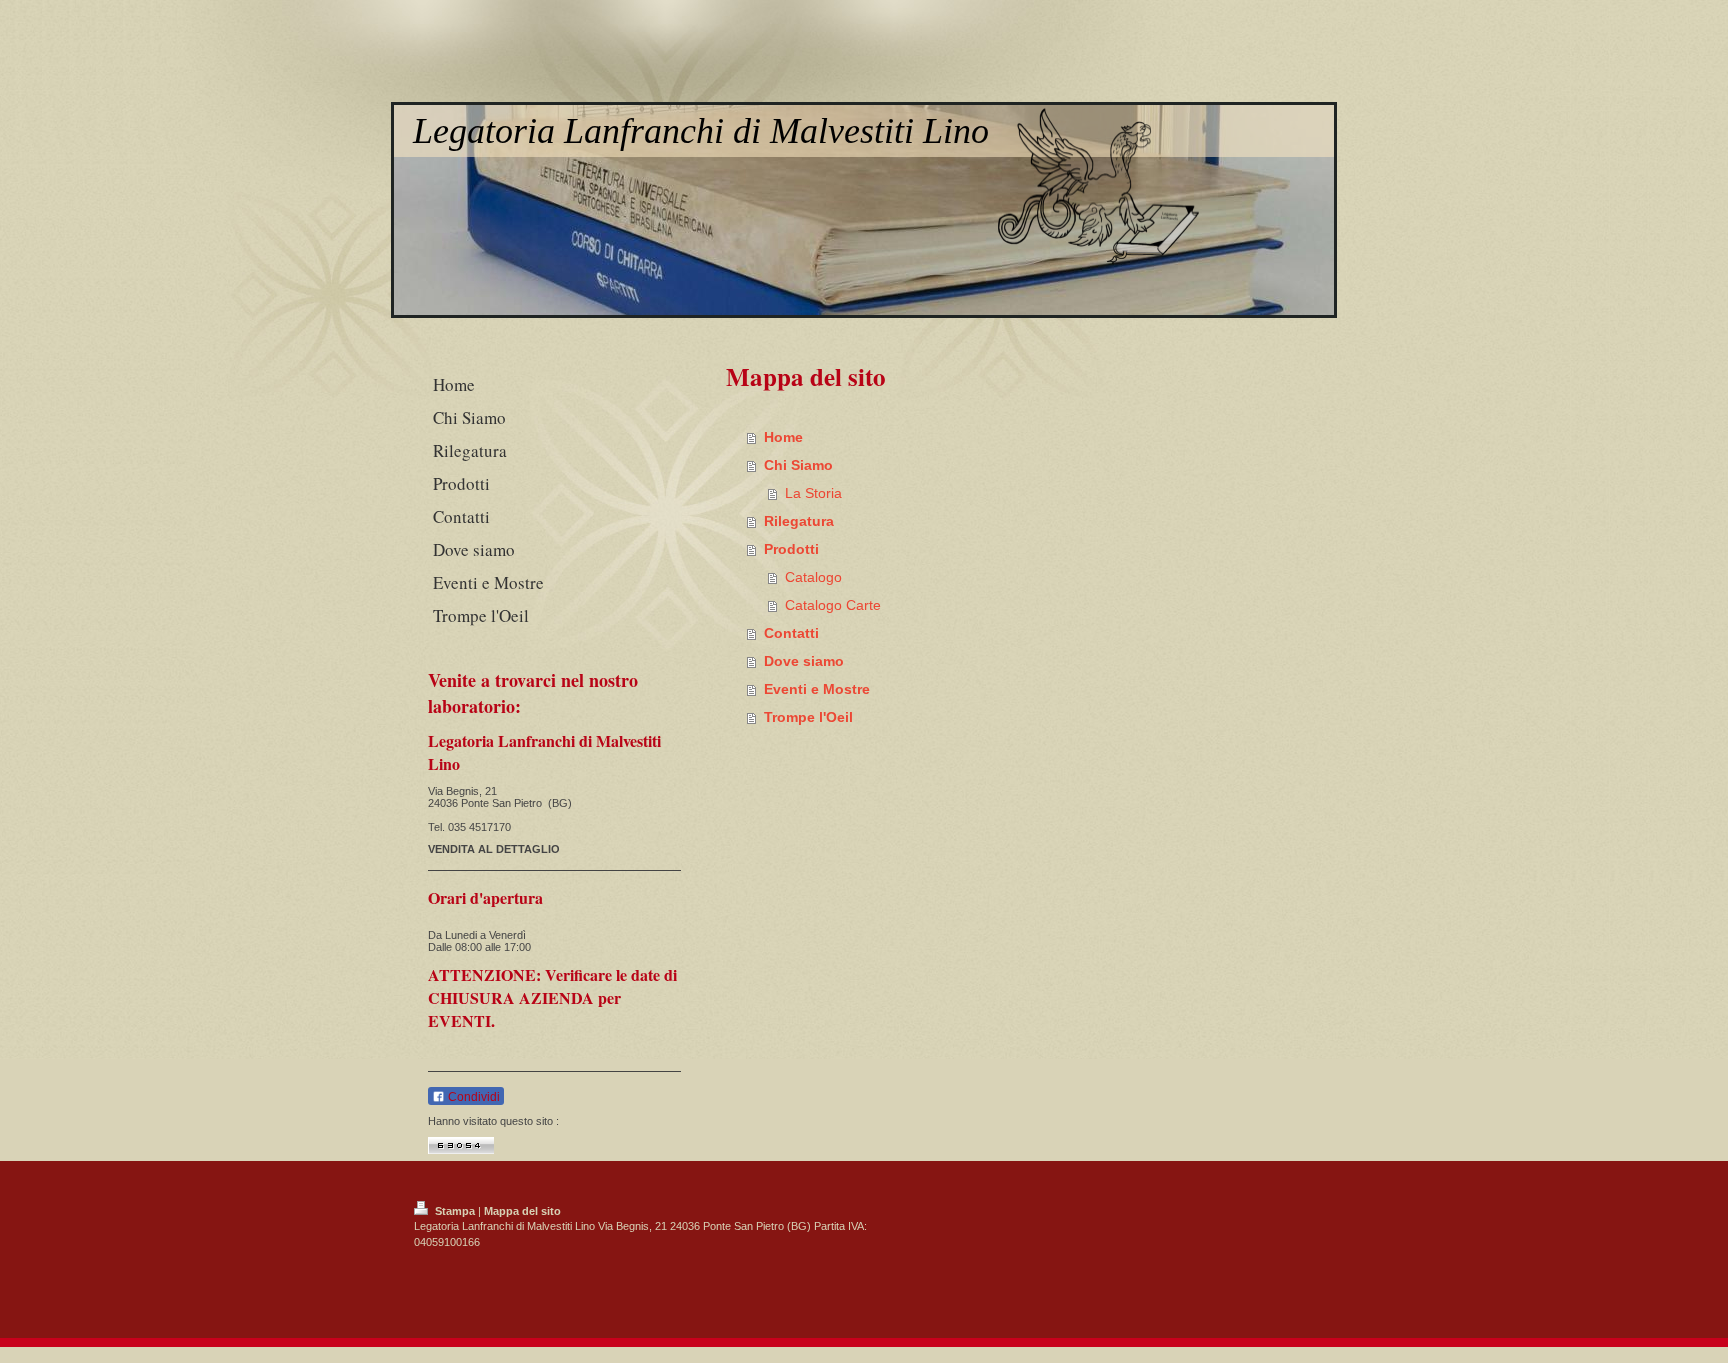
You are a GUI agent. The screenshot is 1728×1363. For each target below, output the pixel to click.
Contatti (791, 633)
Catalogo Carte (833, 605)
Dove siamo (804, 661)
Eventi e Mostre (817, 689)
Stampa (455, 1211)
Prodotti (791, 549)
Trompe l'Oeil (808, 717)
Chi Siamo (798, 465)
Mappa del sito (522, 1211)
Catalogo (813, 577)
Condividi (472, 1097)
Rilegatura (799, 521)
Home (783, 437)
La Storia (813, 493)
